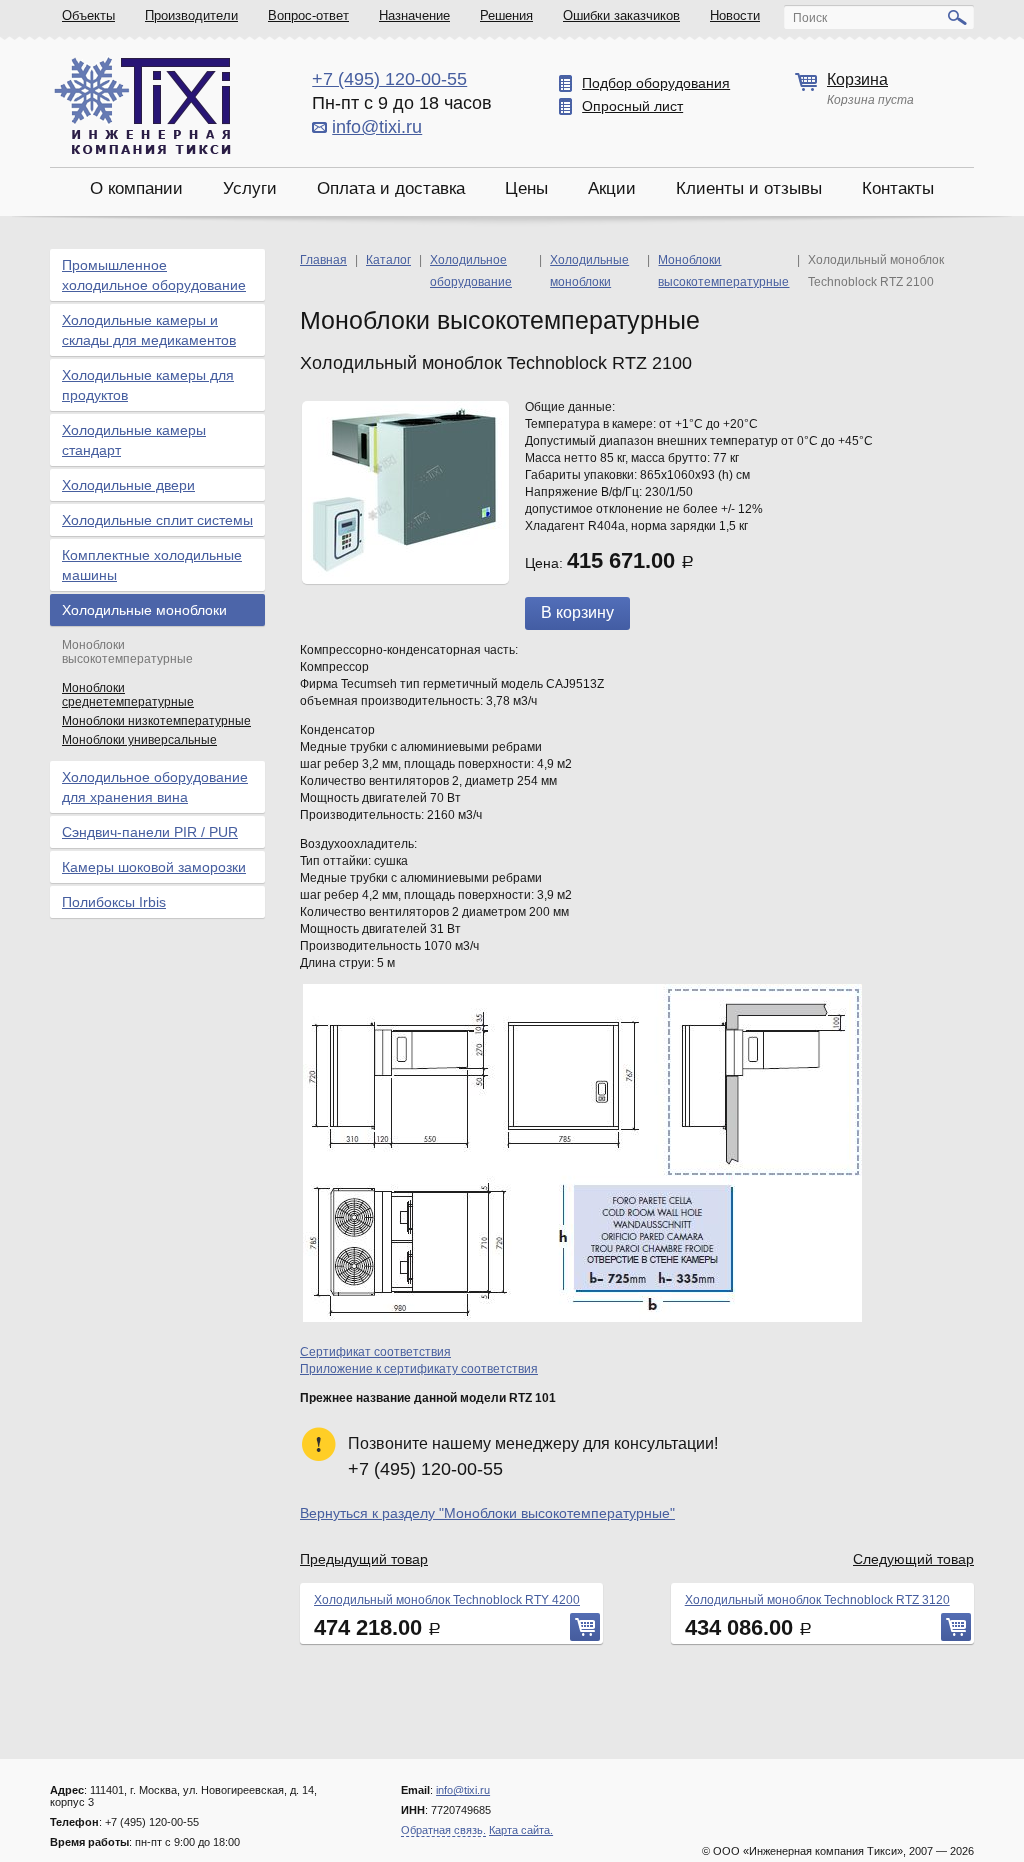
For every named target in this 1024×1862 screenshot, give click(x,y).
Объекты (88, 15)
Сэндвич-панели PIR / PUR (150, 832)
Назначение (414, 15)
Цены (526, 188)
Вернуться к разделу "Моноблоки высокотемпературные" (487, 1513)
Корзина (857, 79)
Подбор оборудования (656, 83)
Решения (506, 15)
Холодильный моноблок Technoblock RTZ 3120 (817, 1600)
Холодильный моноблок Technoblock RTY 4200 (447, 1600)
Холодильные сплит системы (157, 520)
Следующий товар (913, 1559)
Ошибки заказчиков (621, 15)
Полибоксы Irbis (114, 902)
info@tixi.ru (377, 127)
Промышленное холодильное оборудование (154, 275)
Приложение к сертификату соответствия (419, 1369)
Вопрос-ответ (308, 15)
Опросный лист (632, 106)
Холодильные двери (128, 485)
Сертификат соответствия (375, 1352)
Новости (735, 15)
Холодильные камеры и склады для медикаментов (149, 330)
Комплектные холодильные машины (152, 565)
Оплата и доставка (391, 188)
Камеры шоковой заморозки (154, 867)
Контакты (898, 188)
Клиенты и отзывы (749, 188)
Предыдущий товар (364, 1559)
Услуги (250, 188)
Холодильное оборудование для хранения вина (155, 787)
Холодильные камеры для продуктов (148, 385)
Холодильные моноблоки (144, 610)
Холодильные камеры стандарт (134, 440)
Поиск (810, 18)
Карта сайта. (521, 1830)
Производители (191, 15)
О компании (136, 188)
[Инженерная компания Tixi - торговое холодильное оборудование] (142, 105)
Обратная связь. (443, 1830)
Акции (612, 188)
